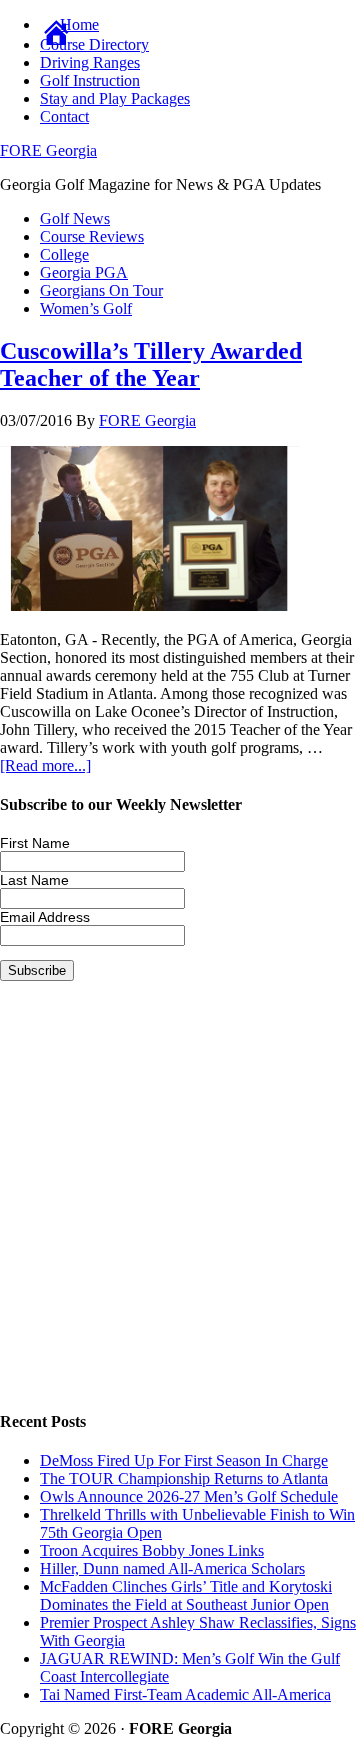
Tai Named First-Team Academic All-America (185, 1694)
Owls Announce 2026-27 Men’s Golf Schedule (189, 1496)
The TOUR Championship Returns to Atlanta (184, 1478)
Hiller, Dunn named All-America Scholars (172, 1568)
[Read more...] (45, 765)
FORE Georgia (48, 150)
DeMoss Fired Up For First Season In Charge (184, 1460)
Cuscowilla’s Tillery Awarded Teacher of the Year (151, 364)
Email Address (45, 917)
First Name (35, 843)
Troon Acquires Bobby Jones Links (152, 1550)
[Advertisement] (180, 1211)
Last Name (34, 880)
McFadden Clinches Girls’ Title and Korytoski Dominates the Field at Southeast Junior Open (186, 1595)
